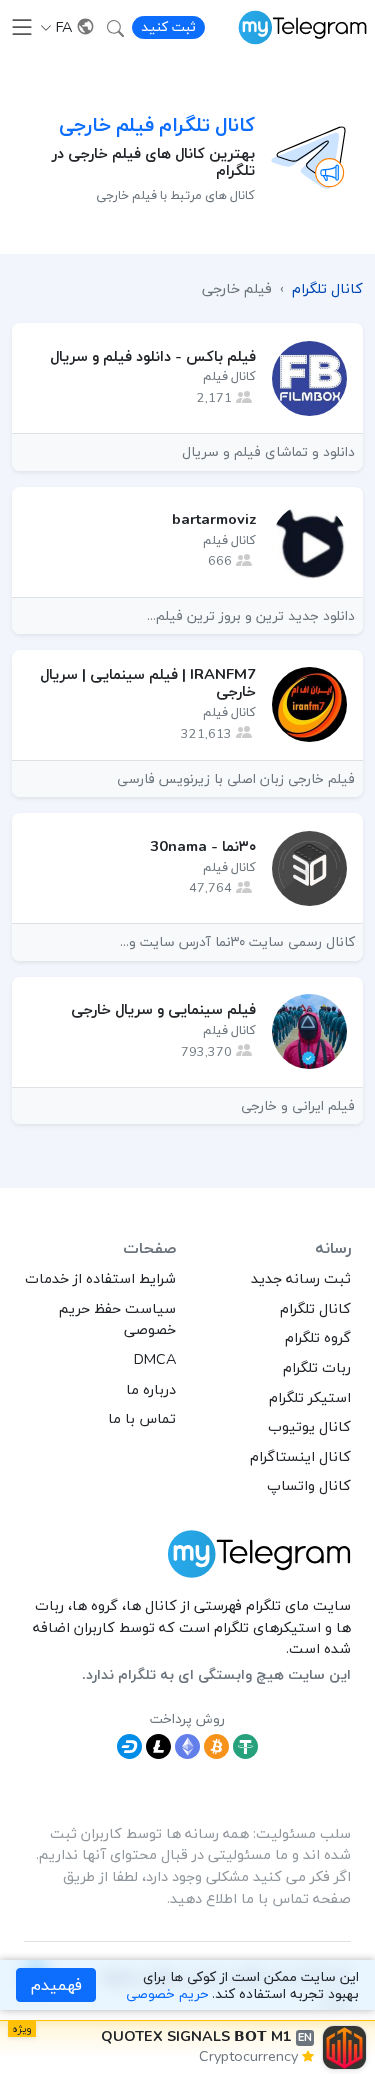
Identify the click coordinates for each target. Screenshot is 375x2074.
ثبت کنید (168, 26)
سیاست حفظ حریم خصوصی (117, 1319)
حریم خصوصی (167, 1993)
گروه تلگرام (318, 1337)
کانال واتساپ (309, 1485)
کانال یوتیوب (309, 1426)
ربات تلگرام (317, 1367)
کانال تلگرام (315, 1308)
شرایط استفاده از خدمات (100, 1278)
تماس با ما (142, 1418)
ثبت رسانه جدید (301, 1278)
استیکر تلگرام (310, 1397)
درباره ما (151, 1389)
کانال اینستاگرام (300, 1456)
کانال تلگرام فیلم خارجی (157, 124)
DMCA (155, 1359)
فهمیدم (56, 1985)
